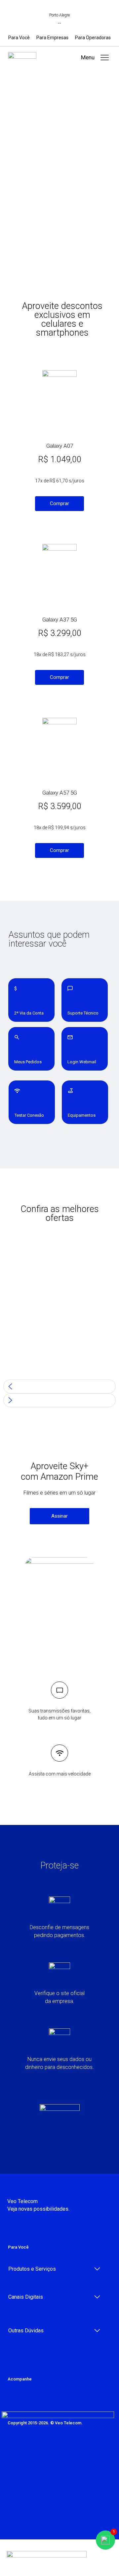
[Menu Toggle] (105, 58)
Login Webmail (82, 1062)
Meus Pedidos (28, 1062)
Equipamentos (82, 1115)
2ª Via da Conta (29, 1013)
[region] (59, 1333)
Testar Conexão (29, 1115)
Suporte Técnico (83, 1013)
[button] (88, 58)
